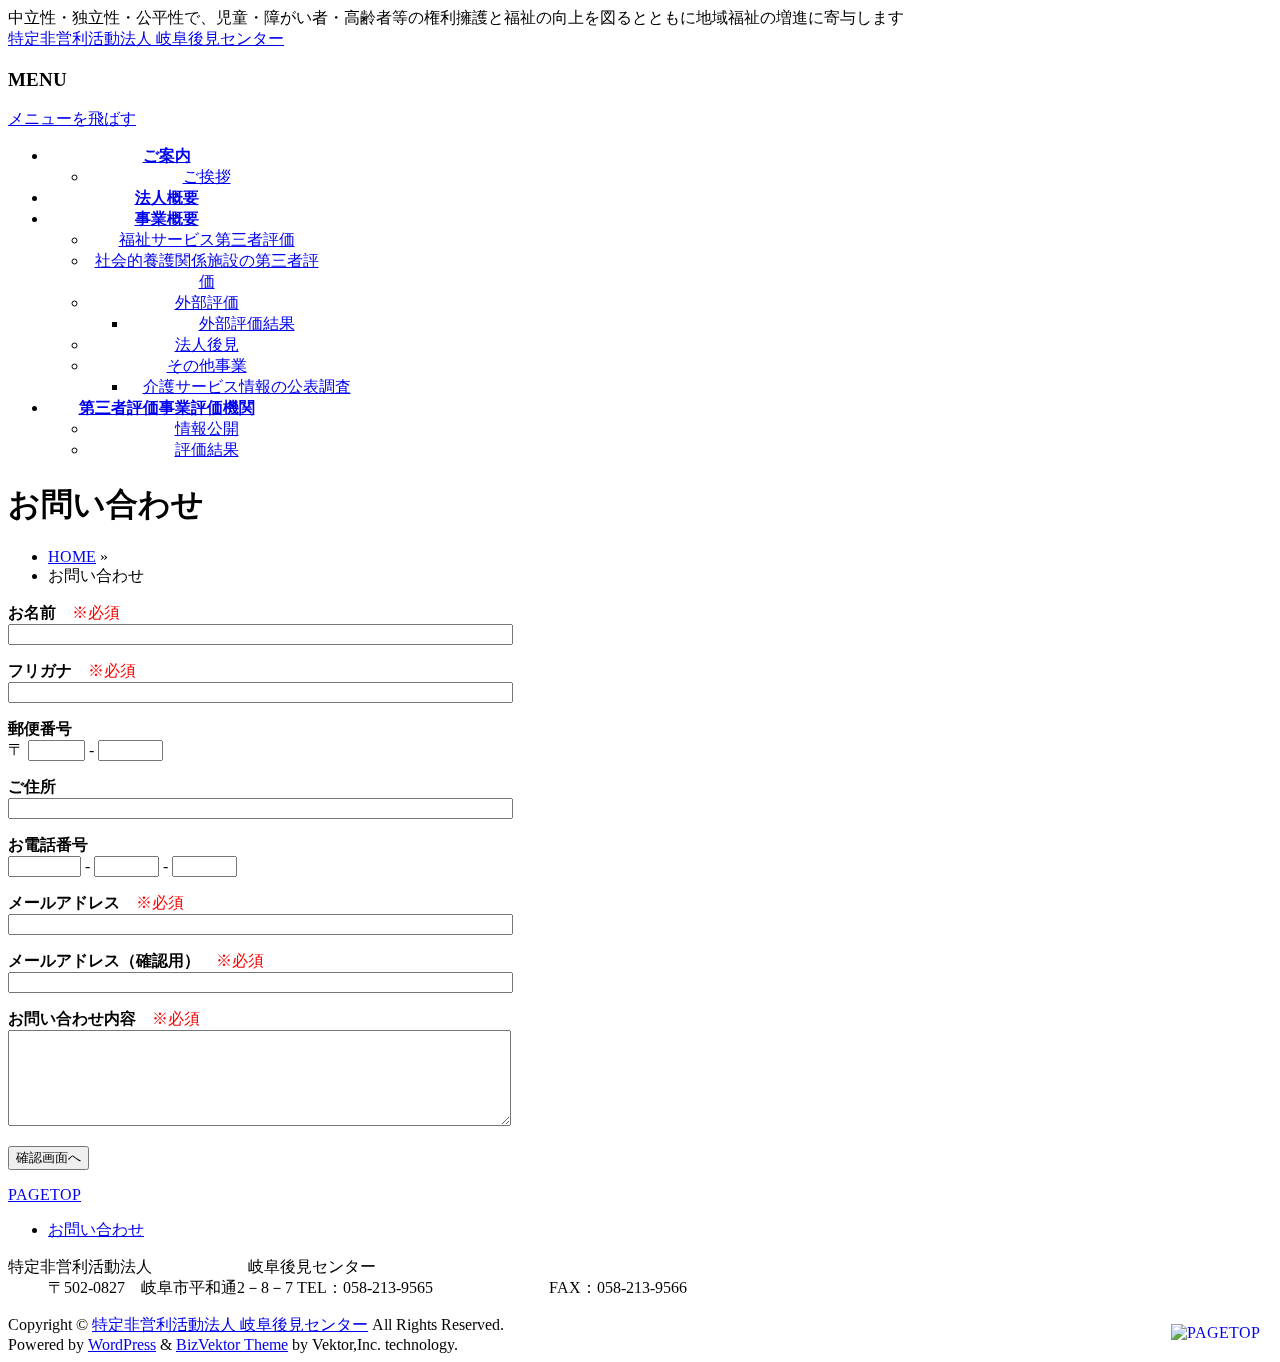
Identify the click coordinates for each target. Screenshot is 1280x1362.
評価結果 (207, 449)
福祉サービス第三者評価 (207, 239)
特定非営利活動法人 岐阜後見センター (146, 38)
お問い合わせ (96, 1229)
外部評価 (207, 302)
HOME (72, 556)
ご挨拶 (207, 176)
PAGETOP (44, 1194)
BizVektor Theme (232, 1344)
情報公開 (207, 428)
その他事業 (207, 365)
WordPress (122, 1344)
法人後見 (207, 344)
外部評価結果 (247, 323)
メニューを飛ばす (72, 118)
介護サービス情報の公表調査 (247, 386)
